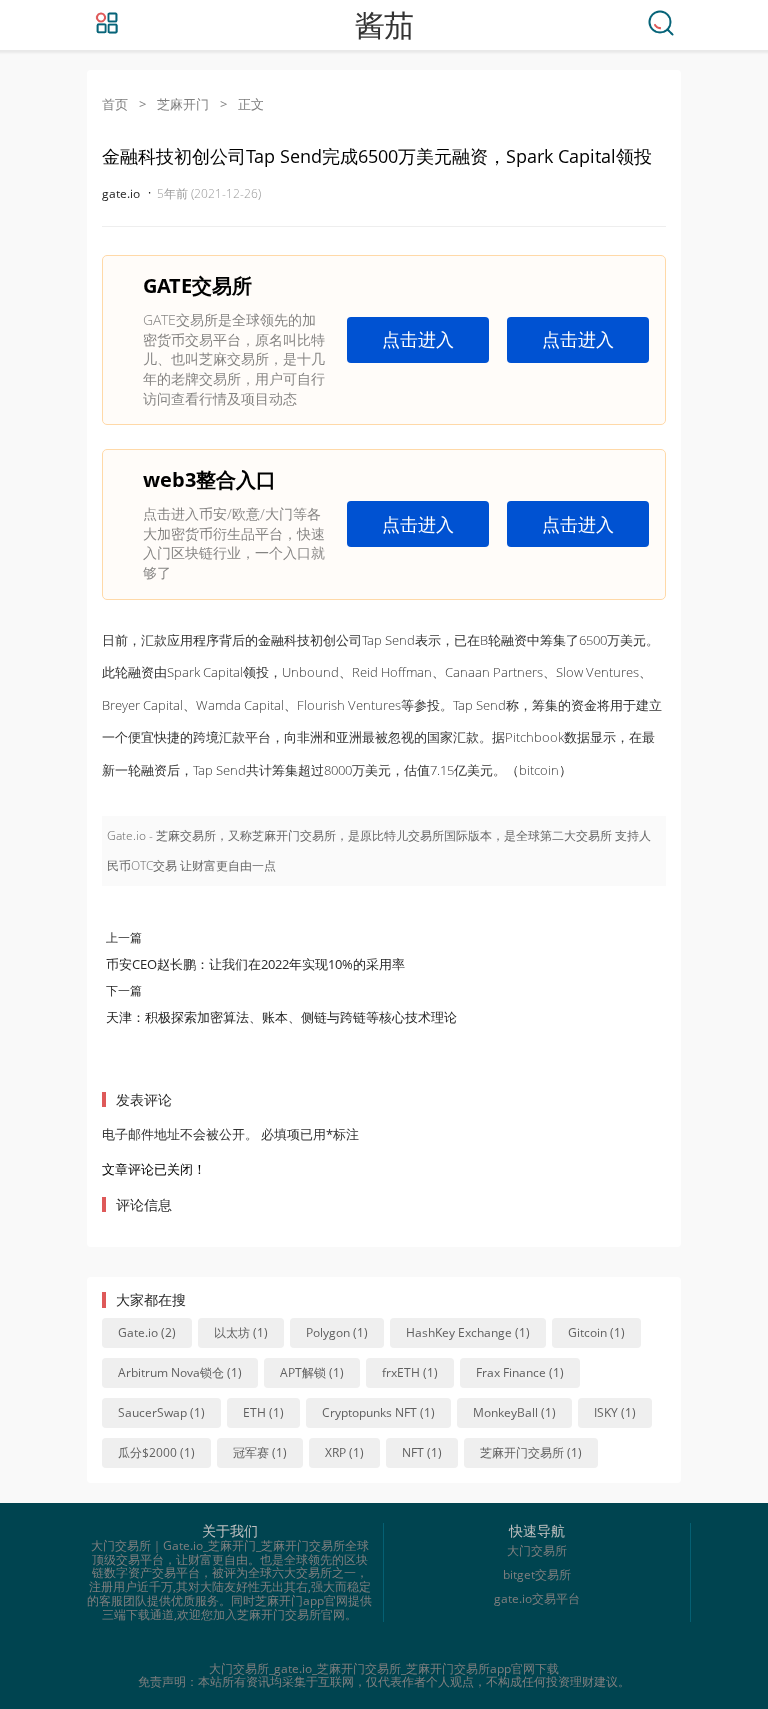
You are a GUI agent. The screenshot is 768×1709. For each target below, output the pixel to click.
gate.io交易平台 (537, 1598)
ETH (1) (263, 1412)
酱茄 (384, 25)
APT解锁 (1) (312, 1372)
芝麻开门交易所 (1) (531, 1452)
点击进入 (418, 339)
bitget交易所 (537, 1574)
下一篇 (124, 990)
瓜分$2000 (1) (156, 1452)
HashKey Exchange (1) (468, 1332)
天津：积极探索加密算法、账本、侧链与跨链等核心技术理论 (281, 1017)
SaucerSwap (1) (161, 1412)
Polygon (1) (337, 1332)
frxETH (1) (410, 1372)
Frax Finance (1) (520, 1372)
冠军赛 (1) (260, 1452)
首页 (115, 104)
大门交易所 (537, 1550)
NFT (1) (422, 1452)
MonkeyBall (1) (514, 1412)
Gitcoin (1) (596, 1332)
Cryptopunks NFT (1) (378, 1412)
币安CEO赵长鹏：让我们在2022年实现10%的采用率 (255, 964)
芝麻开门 (183, 104)
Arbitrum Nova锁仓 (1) (180, 1372)
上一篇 (124, 937)
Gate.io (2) (147, 1332)
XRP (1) (344, 1452)
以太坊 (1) (241, 1332)
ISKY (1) (615, 1412)
